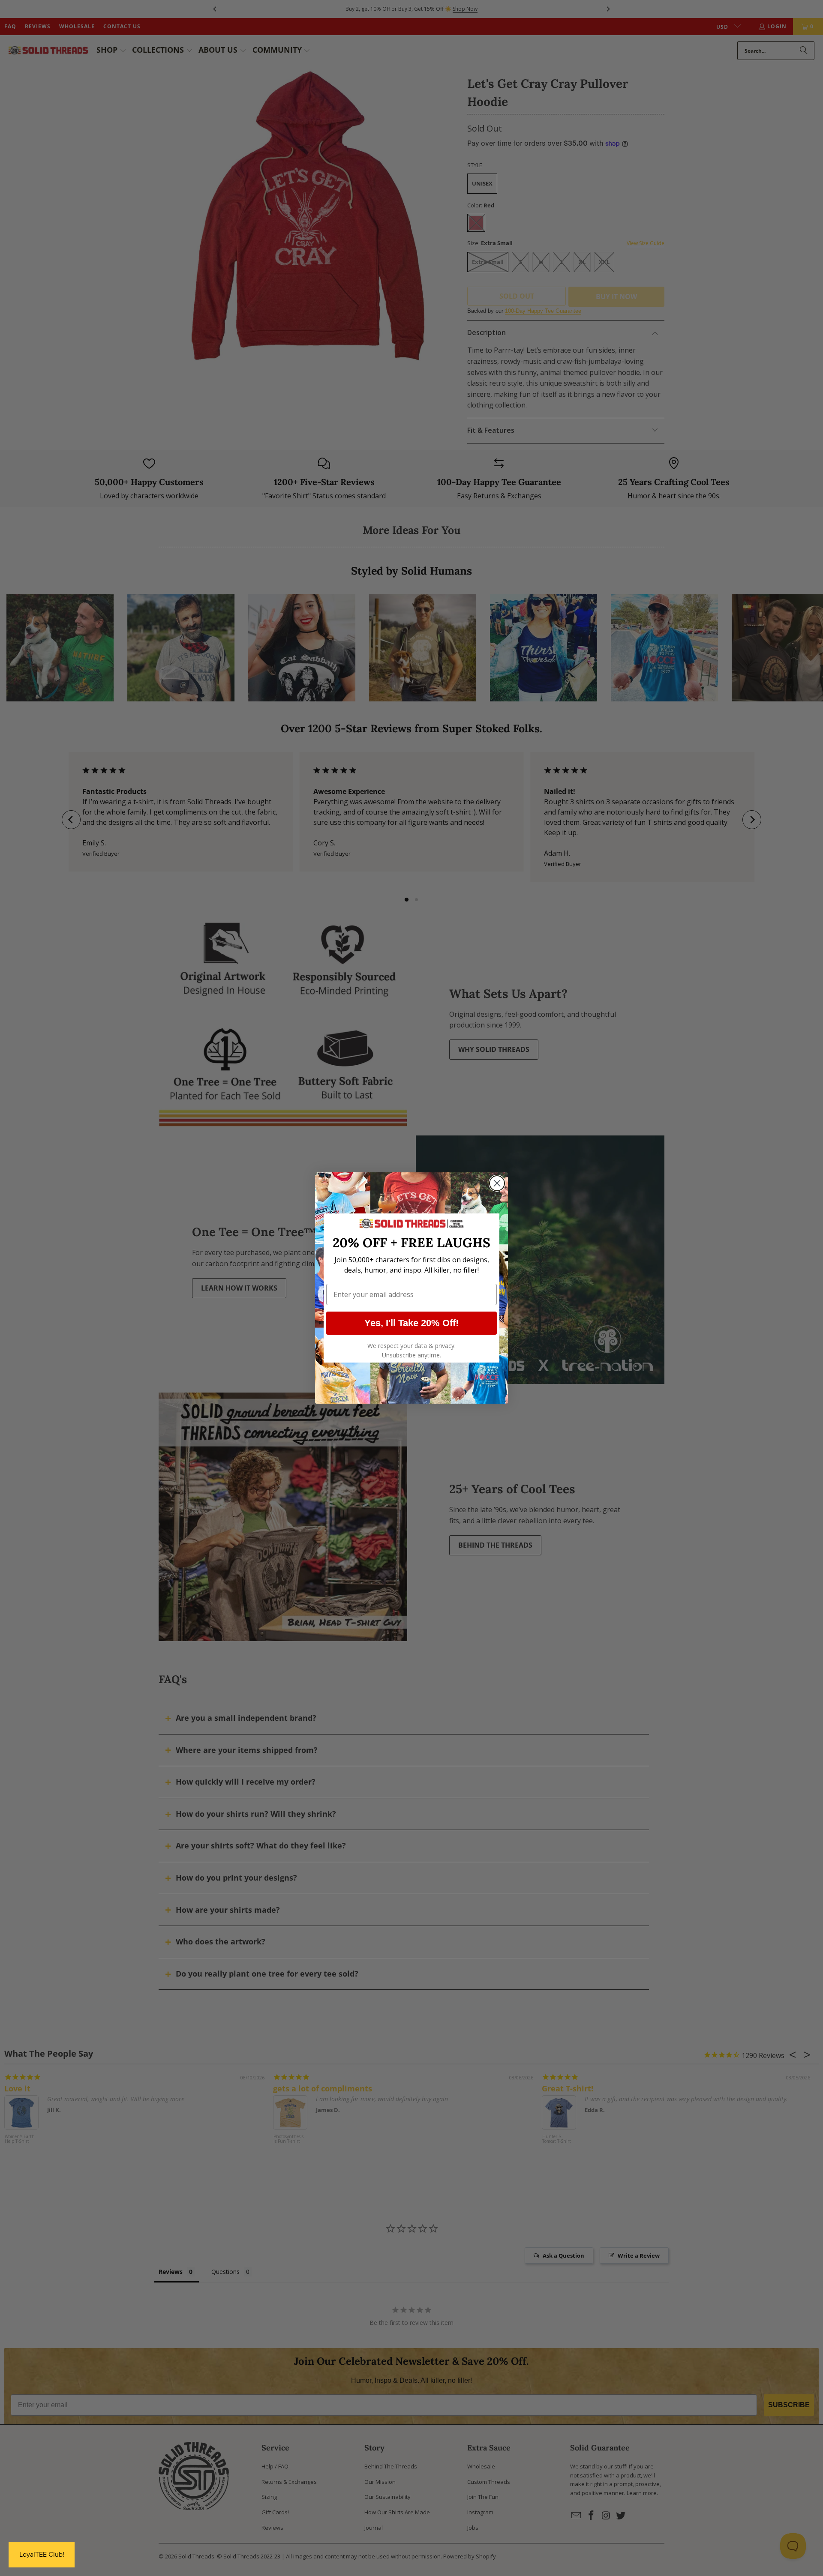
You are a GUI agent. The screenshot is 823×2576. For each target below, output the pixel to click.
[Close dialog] (497, 1183)
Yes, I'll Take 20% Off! (411, 1323)
